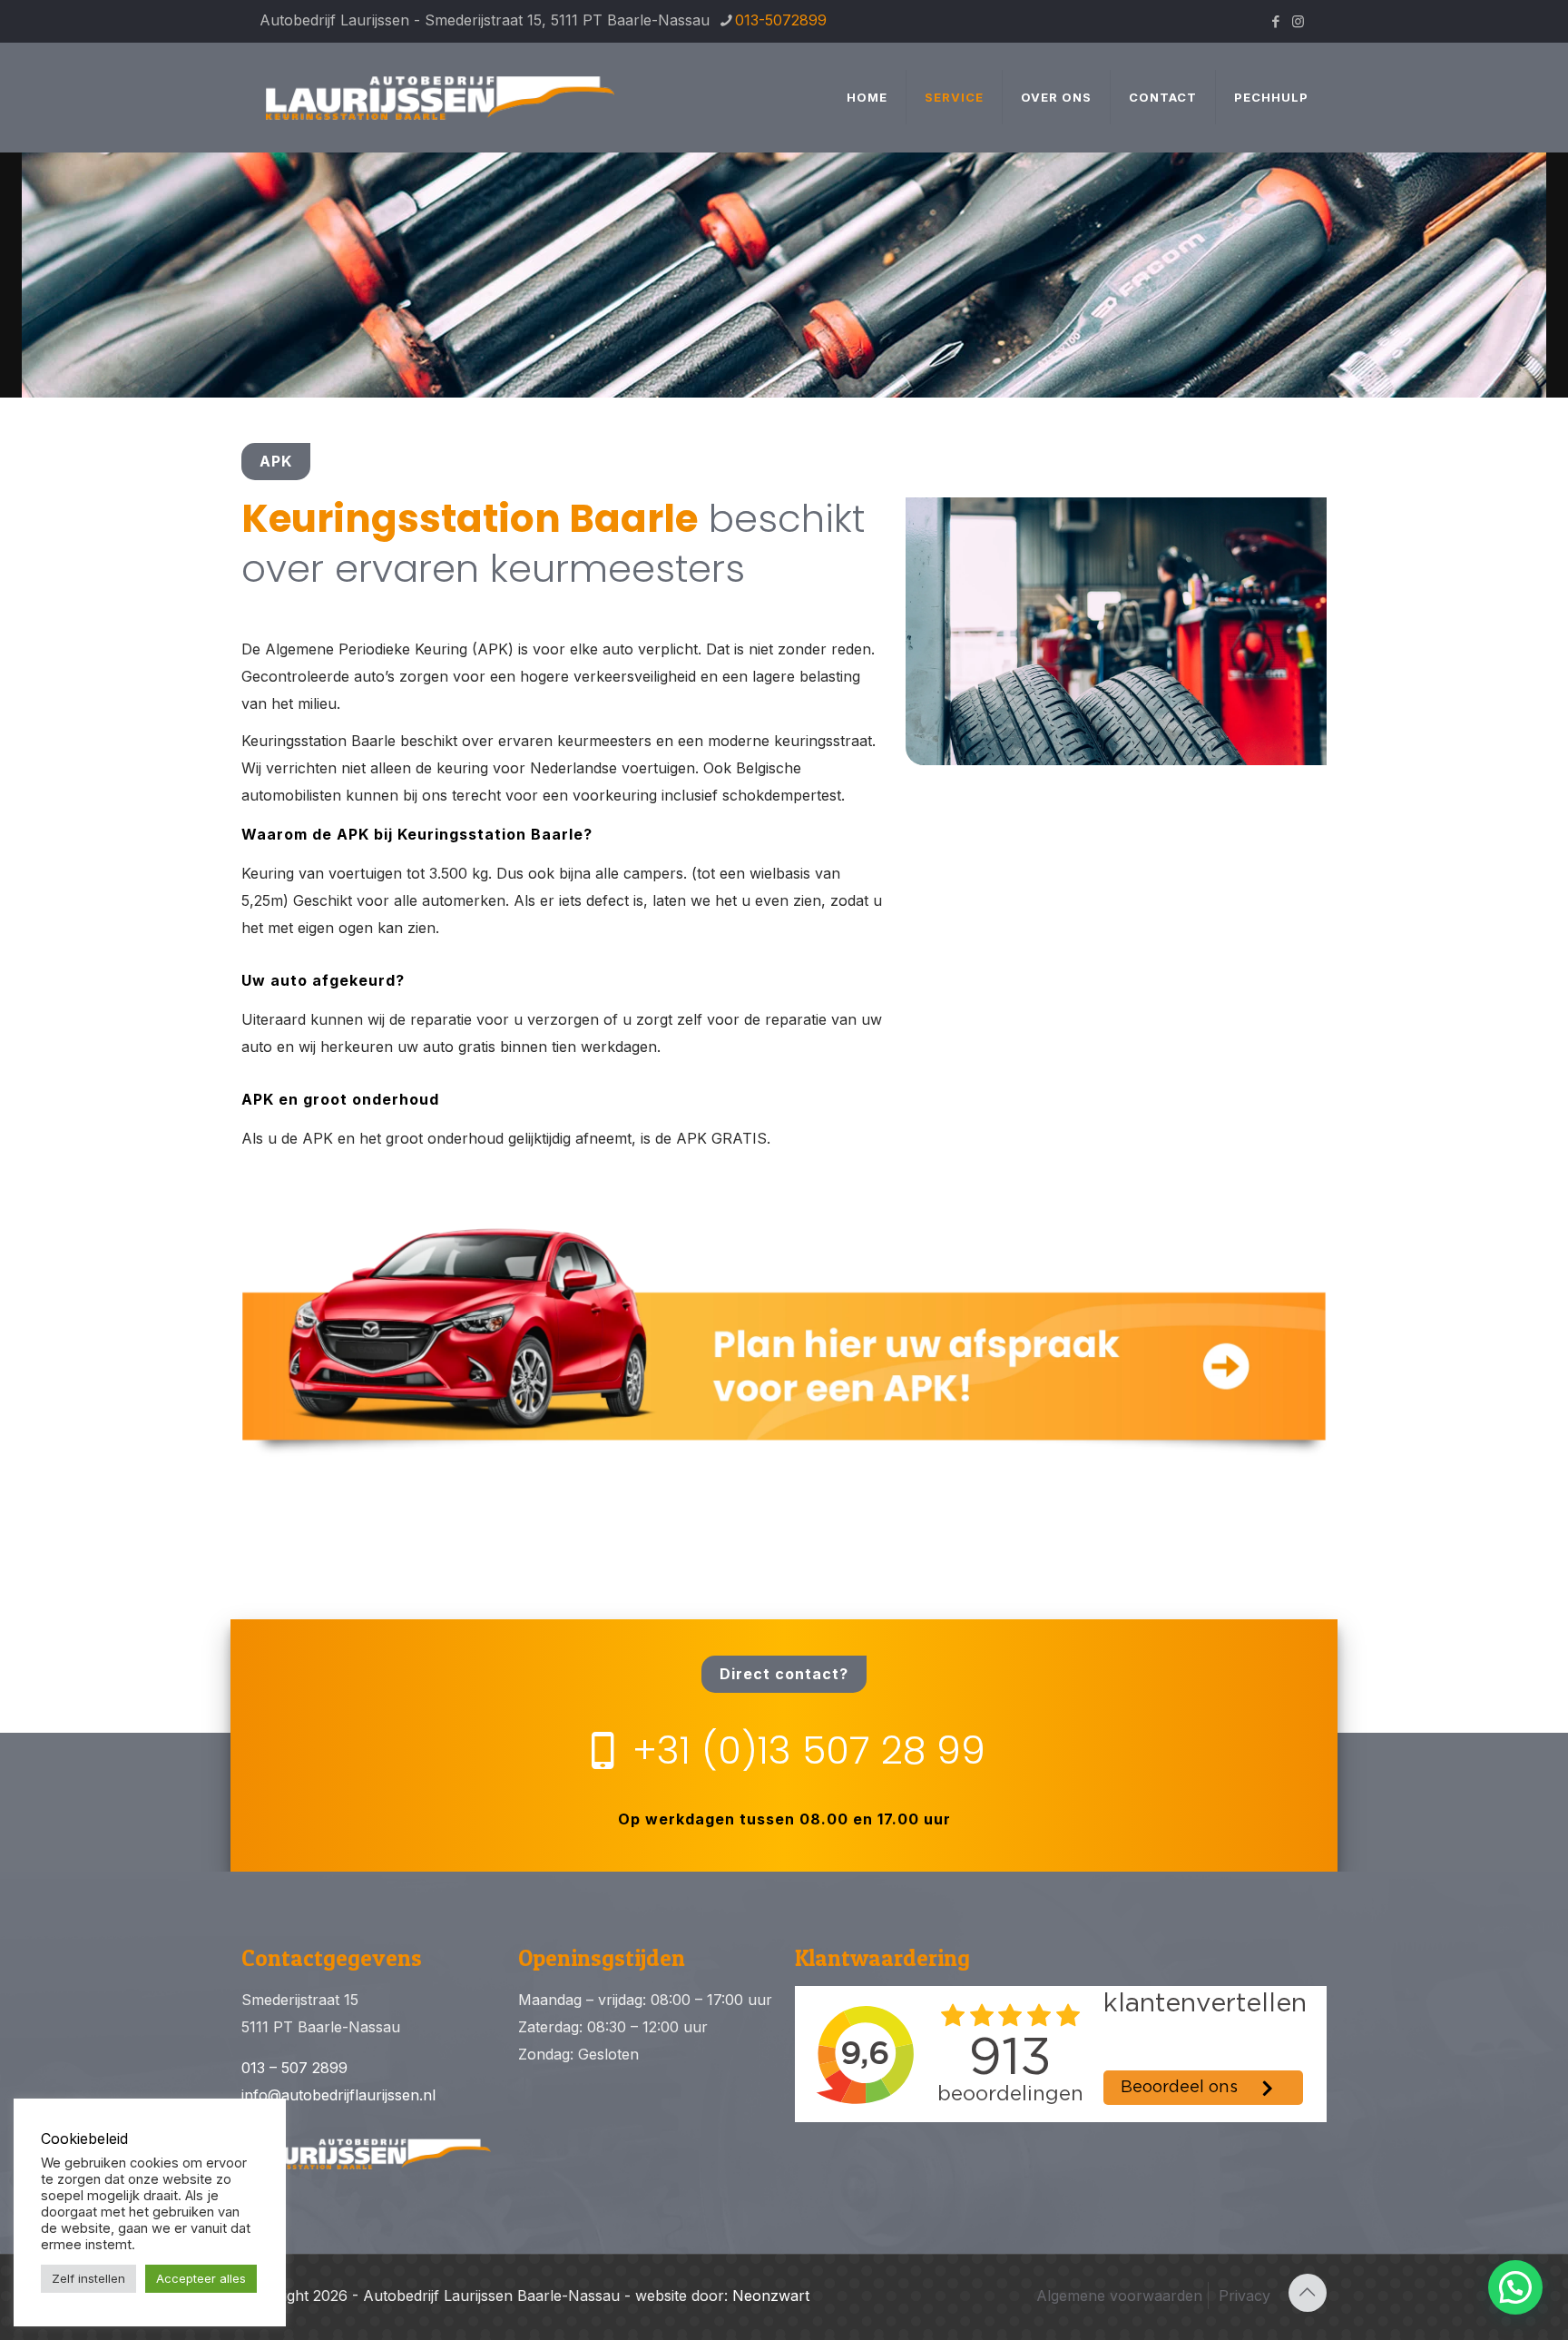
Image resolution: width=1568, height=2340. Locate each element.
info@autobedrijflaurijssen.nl (338, 2095)
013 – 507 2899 (294, 2068)
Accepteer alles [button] (201, 2278)
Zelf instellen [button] (88, 2278)
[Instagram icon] (1298, 21)
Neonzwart (771, 2296)
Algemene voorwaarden (1119, 2296)
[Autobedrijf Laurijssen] (441, 97)
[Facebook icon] (1275, 21)
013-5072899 (781, 20)
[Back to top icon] (1308, 2293)
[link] (784, 1338)
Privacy (1245, 2296)
